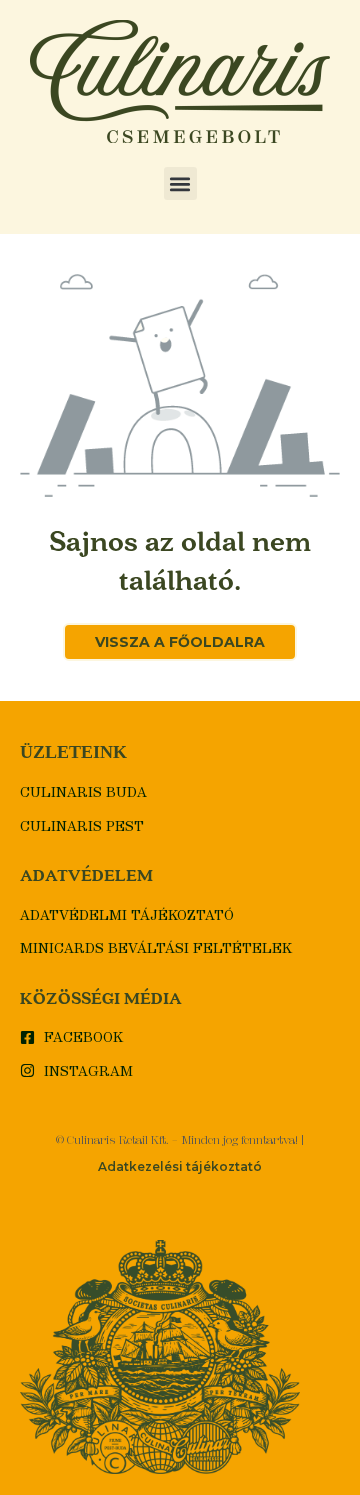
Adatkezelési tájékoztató (180, 1166)
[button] (180, 183)
